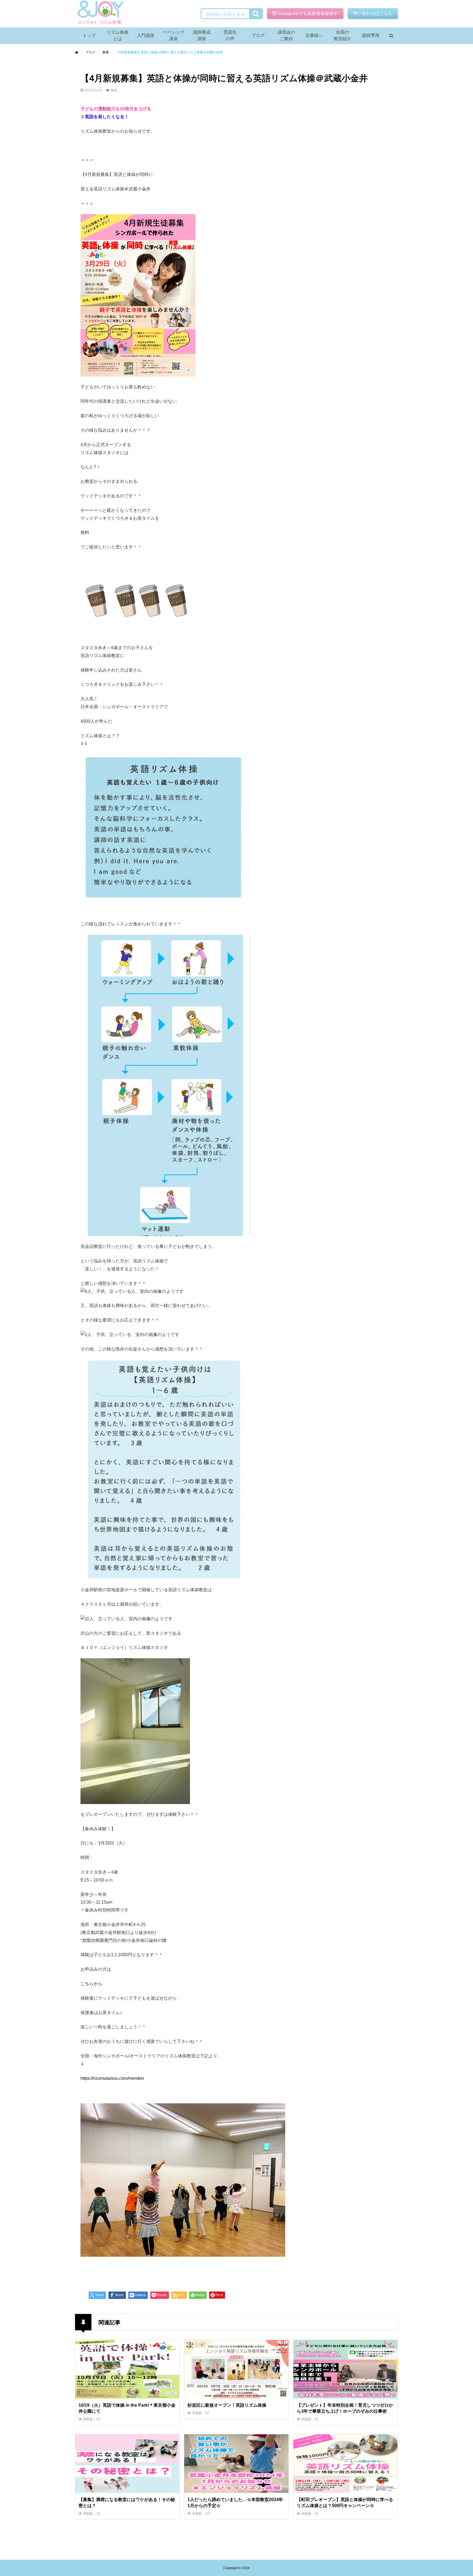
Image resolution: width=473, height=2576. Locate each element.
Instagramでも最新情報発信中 (308, 14)
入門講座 (146, 35)
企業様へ (314, 35)
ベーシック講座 (174, 35)
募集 (114, 90)
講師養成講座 (202, 35)
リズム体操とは (117, 35)
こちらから (91, 1984)
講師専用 (371, 35)
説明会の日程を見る (225, 14)
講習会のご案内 (286, 35)
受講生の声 (230, 35)
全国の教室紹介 (342, 35)
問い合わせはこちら (373, 14)
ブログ (258, 35)
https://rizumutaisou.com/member (112, 2078)
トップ (89, 35)
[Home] (77, 53)
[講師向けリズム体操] (100, 14)
